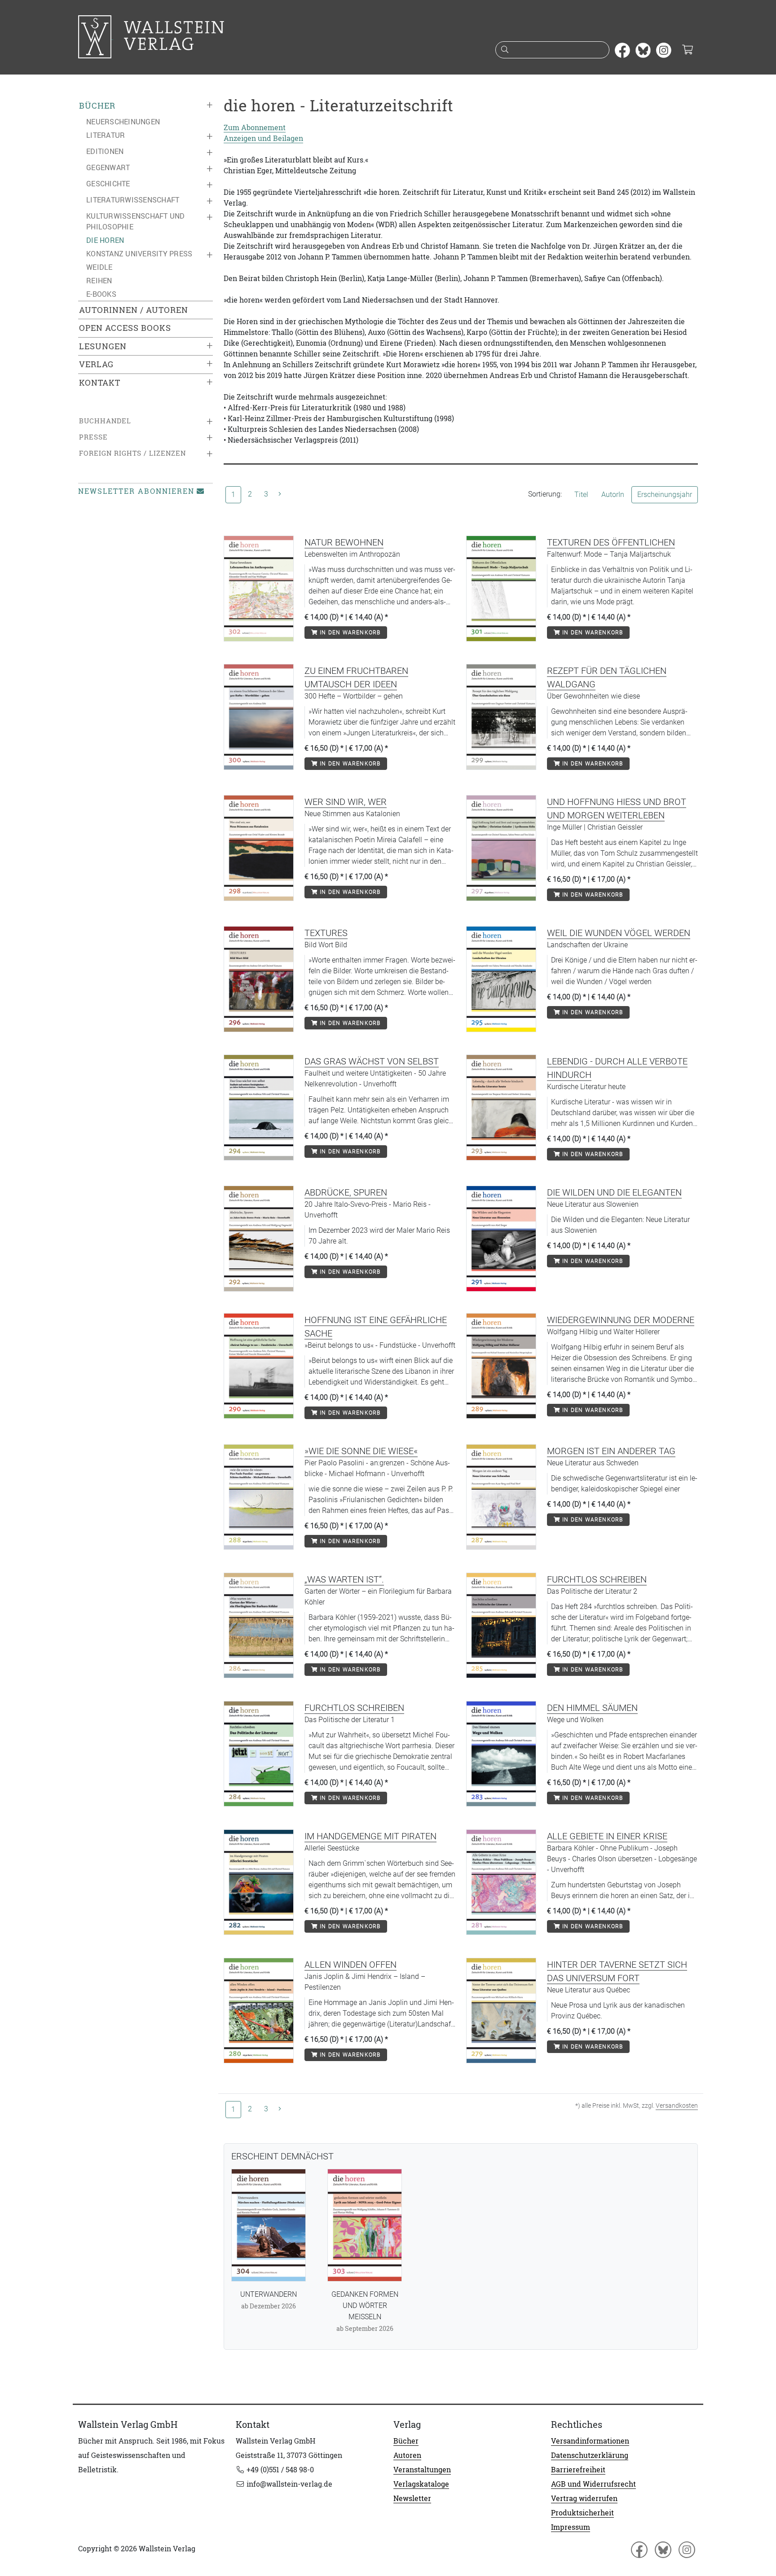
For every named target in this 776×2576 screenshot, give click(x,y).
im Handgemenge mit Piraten (370, 1836)
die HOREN (105, 240)
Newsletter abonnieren (136, 491)
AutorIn (613, 495)
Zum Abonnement (255, 127)
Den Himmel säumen (592, 1708)
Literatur (106, 135)
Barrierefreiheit (578, 2470)
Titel (581, 495)
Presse (93, 437)
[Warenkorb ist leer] (687, 50)
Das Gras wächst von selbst (372, 1061)
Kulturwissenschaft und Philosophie (136, 221)
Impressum (571, 2527)
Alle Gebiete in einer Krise (607, 1836)
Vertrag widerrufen (584, 2498)
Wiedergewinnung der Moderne (621, 1320)
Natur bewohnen (344, 542)
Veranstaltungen (422, 2470)
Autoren (407, 2455)
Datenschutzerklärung (590, 2455)
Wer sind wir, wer (346, 802)
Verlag (96, 364)
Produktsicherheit (582, 2513)
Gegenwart (108, 167)
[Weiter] (280, 494)
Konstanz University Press (139, 254)
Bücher (97, 106)
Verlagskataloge (421, 2484)
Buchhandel (105, 421)
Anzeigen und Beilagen (263, 138)
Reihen (99, 281)
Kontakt (100, 383)
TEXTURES (326, 933)
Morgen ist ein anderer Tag (611, 1451)
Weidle (99, 267)
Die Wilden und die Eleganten (614, 1192)
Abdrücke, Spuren (346, 1192)
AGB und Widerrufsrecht (593, 2484)
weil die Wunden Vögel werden (619, 933)
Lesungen (103, 346)
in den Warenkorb (349, 633)
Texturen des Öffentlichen (611, 542)
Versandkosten (677, 2106)
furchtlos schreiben (597, 1579)
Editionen (105, 151)
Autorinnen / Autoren (134, 310)
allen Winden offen (351, 1965)
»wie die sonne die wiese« (361, 1451)
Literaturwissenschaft (133, 200)
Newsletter (412, 2498)
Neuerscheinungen (123, 122)
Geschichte (108, 184)
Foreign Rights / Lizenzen (132, 453)
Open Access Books (125, 328)
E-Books (101, 294)
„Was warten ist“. (344, 1579)
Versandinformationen (590, 2441)
